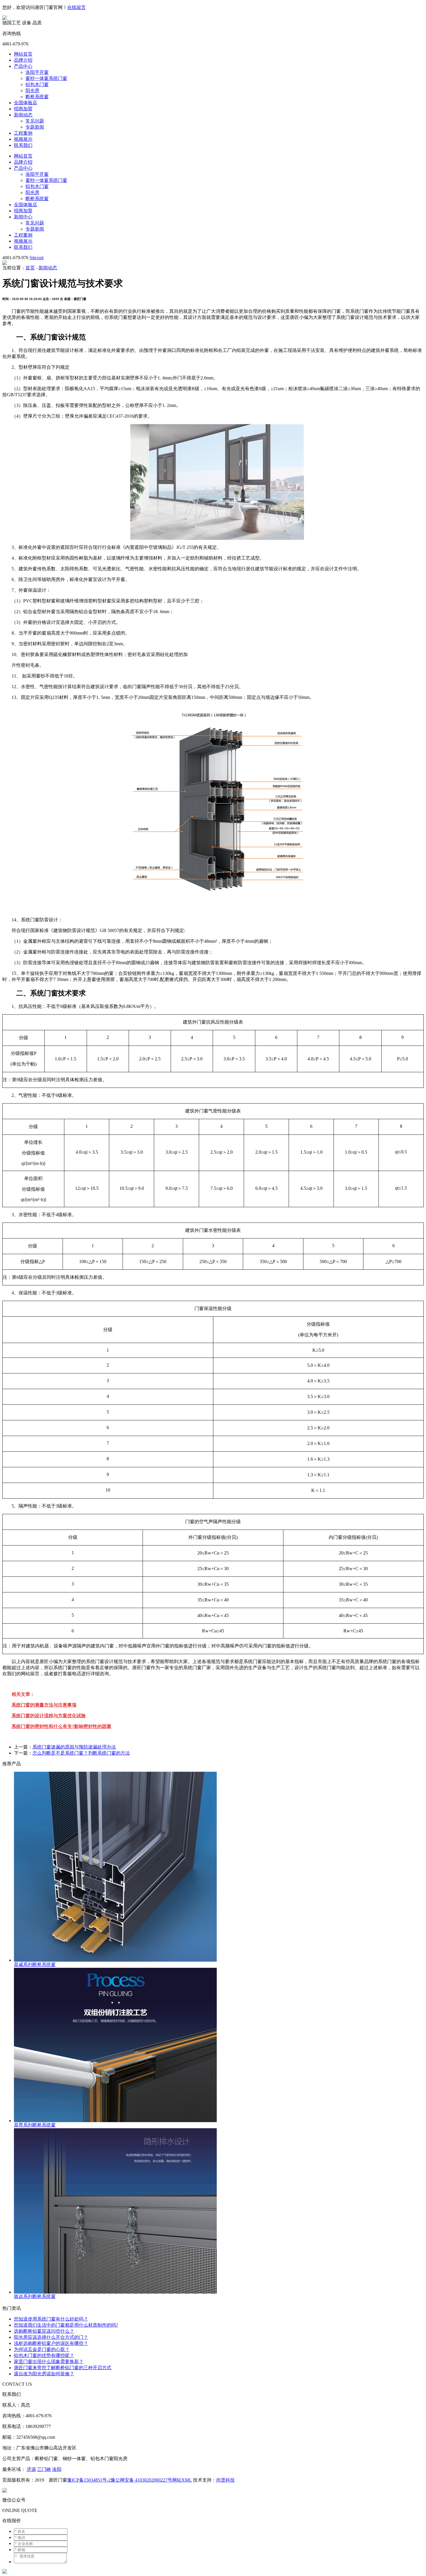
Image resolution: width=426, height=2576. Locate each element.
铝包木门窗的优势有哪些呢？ (44, 2355)
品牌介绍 (23, 60)
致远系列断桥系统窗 (35, 2296)
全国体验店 (26, 103)
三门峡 (44, 2469)
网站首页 (23, 54)
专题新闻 (35, 127)
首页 (30, 268)
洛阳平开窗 (37, 72)
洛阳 (57, 2469)
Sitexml (37, 258)
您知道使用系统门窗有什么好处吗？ (51, 2319)
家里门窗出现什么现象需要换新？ (49, 2362)
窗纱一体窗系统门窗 (46, 78)
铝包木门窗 (37, 84)
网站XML (182, 2480)
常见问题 (35, 121)
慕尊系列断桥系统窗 (35, 2125)
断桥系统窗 (37, 97)
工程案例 (23, 133)
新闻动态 (23, 115)
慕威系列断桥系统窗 (35, 1964)
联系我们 (23, 145)
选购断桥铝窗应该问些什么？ (44, 2331)
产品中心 (23, 66)
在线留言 (77, 7)
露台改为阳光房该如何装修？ (44, 2374)
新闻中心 (23, 217)
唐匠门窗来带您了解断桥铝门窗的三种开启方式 (63, 2368)
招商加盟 (23, 109)
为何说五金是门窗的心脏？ (42, 2349)
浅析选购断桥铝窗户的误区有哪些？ (51, 2343)
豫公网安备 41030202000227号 (141, 2480)
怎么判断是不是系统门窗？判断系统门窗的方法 (81, 1753)
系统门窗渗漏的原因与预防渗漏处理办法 (74, 1747)
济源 (31, 2469)
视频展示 (23, 139)
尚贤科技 (225, 2480)
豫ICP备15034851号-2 (89, 2480)
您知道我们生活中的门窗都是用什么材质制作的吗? (66, 2325)
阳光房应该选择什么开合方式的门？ (51, 2337)
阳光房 (32, 91)
